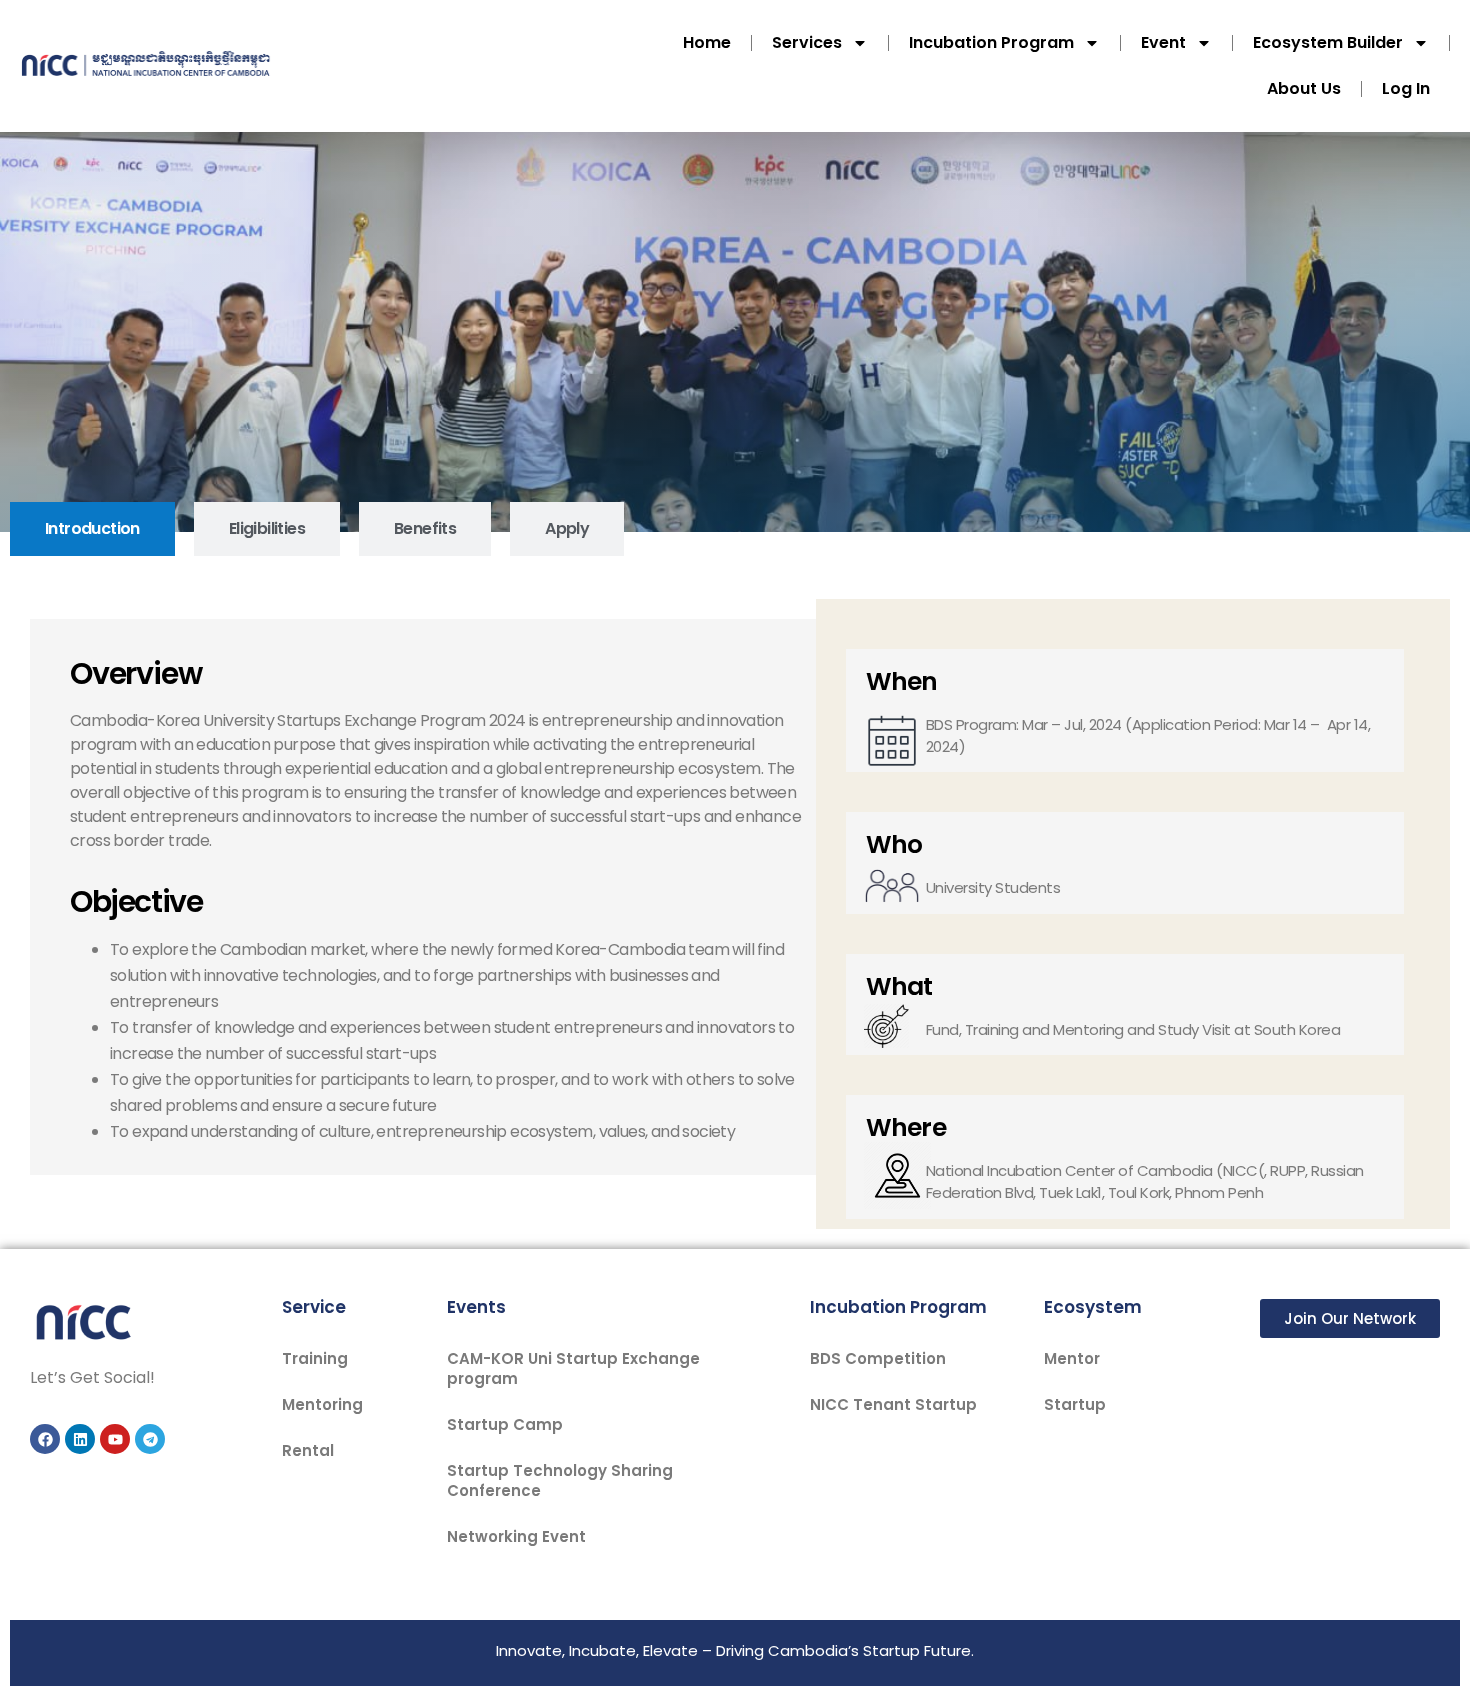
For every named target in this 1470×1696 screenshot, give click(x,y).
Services (807, 42)
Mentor (1072, 1358)
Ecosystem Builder (1328, 42)
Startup (1075, 1404)
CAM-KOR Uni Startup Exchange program (573, 1368)
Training (315, 1358)
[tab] (92, 529)
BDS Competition (878, 1358)
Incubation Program (991, 42)
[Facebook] (45, 1439)
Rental (308, 1450)
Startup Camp (505, 1424)
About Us (1304, 88)
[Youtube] (115, 1439)
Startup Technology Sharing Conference (560, 1480)
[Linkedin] (80, 1439)
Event (1163, 42)
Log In (1406, 88)
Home (707, 42)
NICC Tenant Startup (893, 1404)
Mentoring (322, 1404)
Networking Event (516, 1536)
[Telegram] (150, 1439)
